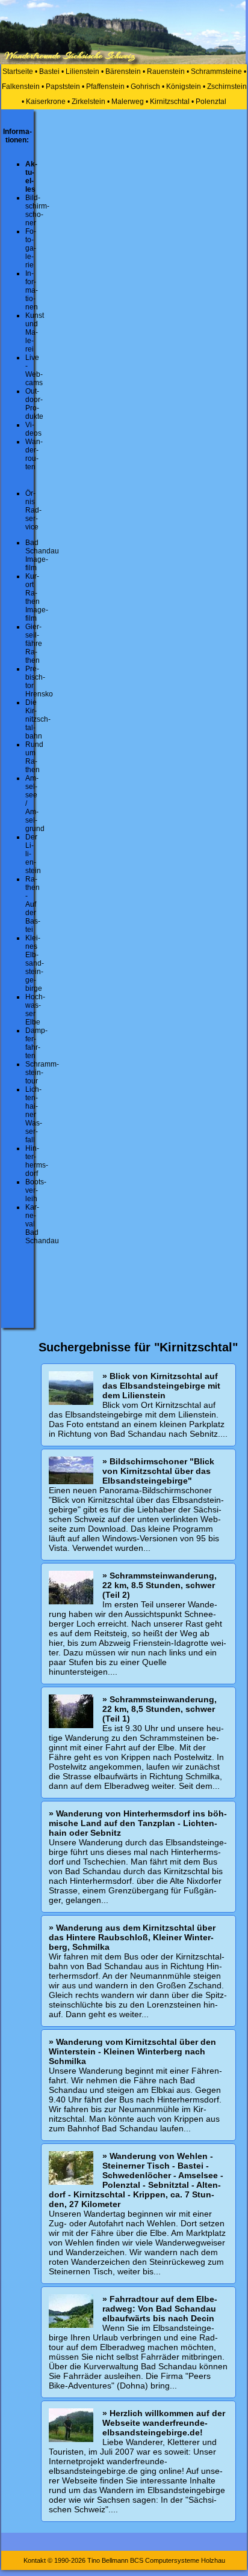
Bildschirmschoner (37, 210)
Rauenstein (166, 72)
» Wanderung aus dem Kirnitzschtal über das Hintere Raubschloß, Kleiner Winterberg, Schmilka (132, 1937)
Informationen (32, 290)
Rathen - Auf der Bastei (33, 904)
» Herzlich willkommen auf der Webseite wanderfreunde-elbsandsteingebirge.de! (164, 2423)
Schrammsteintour (42, 1073)
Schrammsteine (216, 72)
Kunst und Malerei (35, 332)
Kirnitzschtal (170, 102)
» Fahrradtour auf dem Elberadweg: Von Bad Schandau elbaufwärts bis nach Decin (160, 2309)
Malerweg (128, 102)
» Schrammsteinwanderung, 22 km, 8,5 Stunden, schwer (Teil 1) (160, 1709)
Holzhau (213, 2560)
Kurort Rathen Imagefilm (37, 597)
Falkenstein (21, 87)
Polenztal (211, 102)
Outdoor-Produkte (34, 404)
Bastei (49, 72)
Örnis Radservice (33, 510)
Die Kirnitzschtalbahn (38, 719)
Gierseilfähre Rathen (34, 644)
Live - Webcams (34, 370)
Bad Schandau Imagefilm (42, 555)
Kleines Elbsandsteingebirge (35, 963)
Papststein (63, 87)
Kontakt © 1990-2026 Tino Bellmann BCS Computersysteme (111, 2560)
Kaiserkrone (46, 102)
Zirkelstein (88, 102)
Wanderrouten (34, 454)
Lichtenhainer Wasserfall (34, 1115)
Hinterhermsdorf (37, 1161)
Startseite (18, 72)
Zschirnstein (227, 87)
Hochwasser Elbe (35, 1009)
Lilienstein (82, 72)
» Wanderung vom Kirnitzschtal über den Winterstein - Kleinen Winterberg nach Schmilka (132, 2051)
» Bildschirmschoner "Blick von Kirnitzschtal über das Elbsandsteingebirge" (158, 1471)
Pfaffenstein (105, 87)
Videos (33, 429)
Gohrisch (145, 87)
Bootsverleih (36, 1190)
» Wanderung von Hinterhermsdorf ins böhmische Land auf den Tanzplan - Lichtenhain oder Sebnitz (138, 1823)
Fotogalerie (31, 248)
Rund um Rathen (34, 757)
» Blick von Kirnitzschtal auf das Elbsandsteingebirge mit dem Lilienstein (161, 1386)
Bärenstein (123, 72)
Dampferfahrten (36, 1043)
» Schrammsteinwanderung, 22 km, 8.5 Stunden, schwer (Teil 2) (160, 1585)
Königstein (184, 87)
